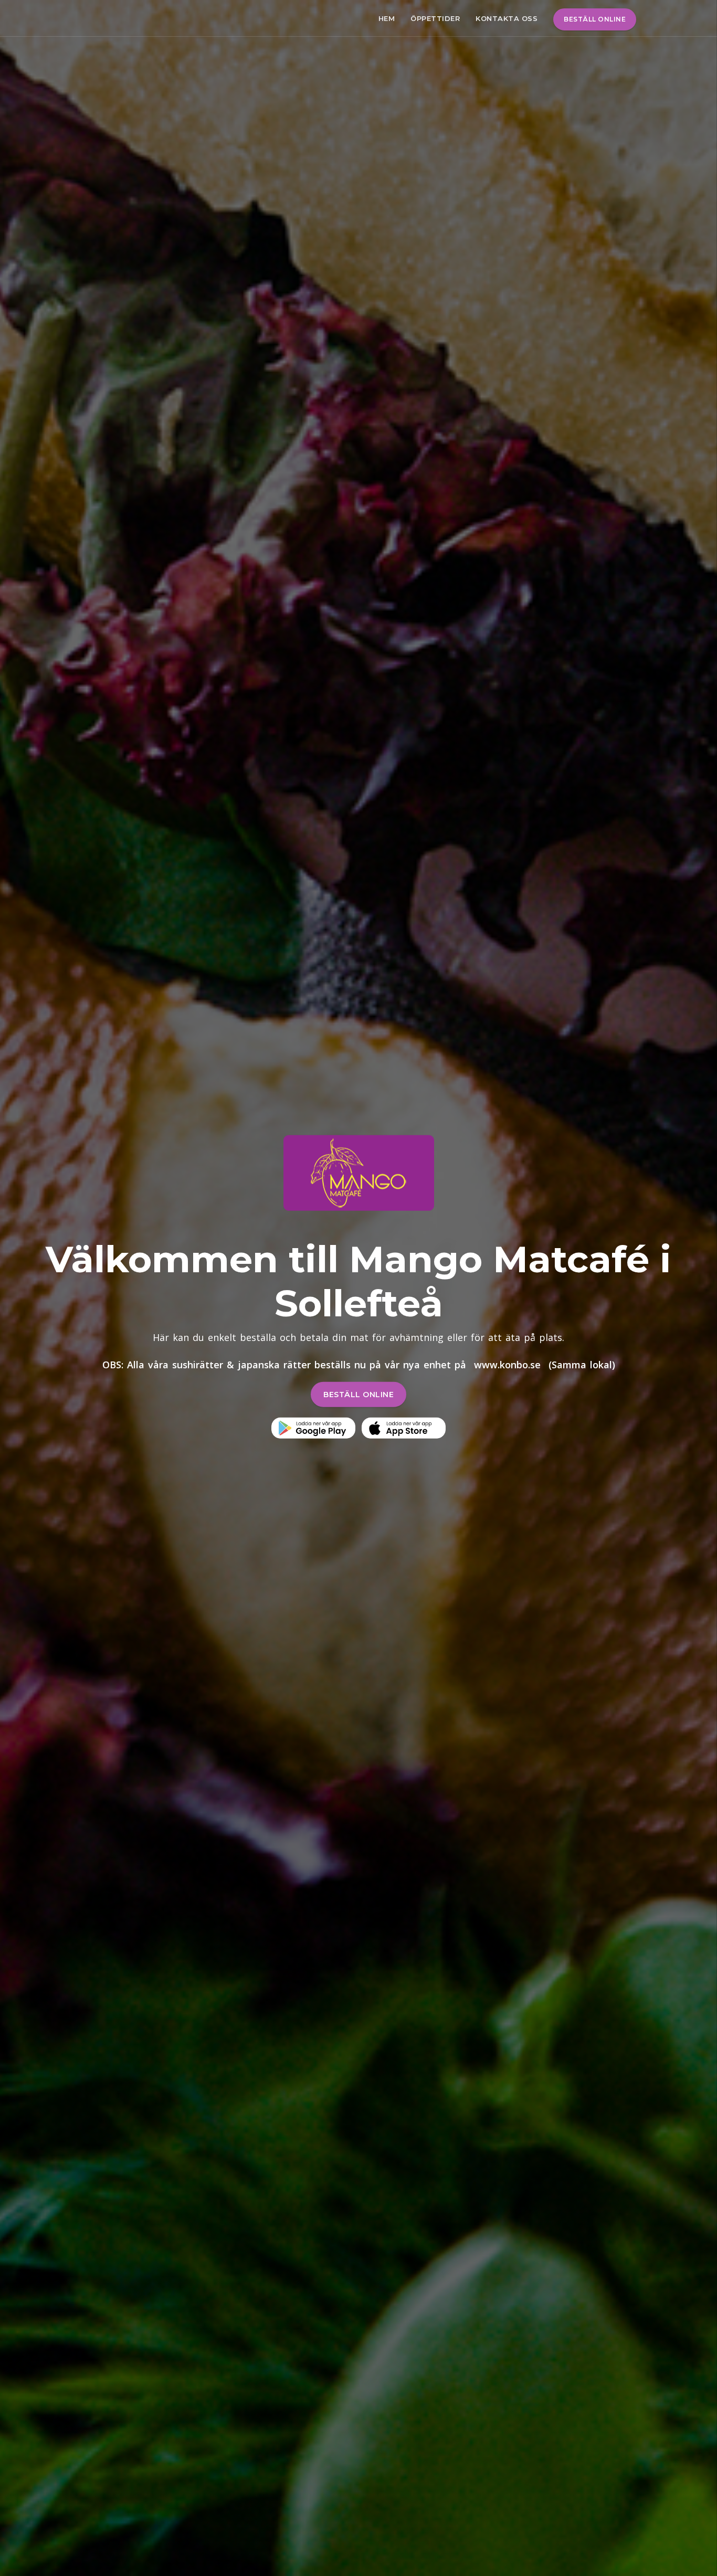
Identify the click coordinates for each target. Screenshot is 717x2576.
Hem (387, 18)
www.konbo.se (507, 1365)
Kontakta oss (507, 18)
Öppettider (435, 18)
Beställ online (595, 19)
